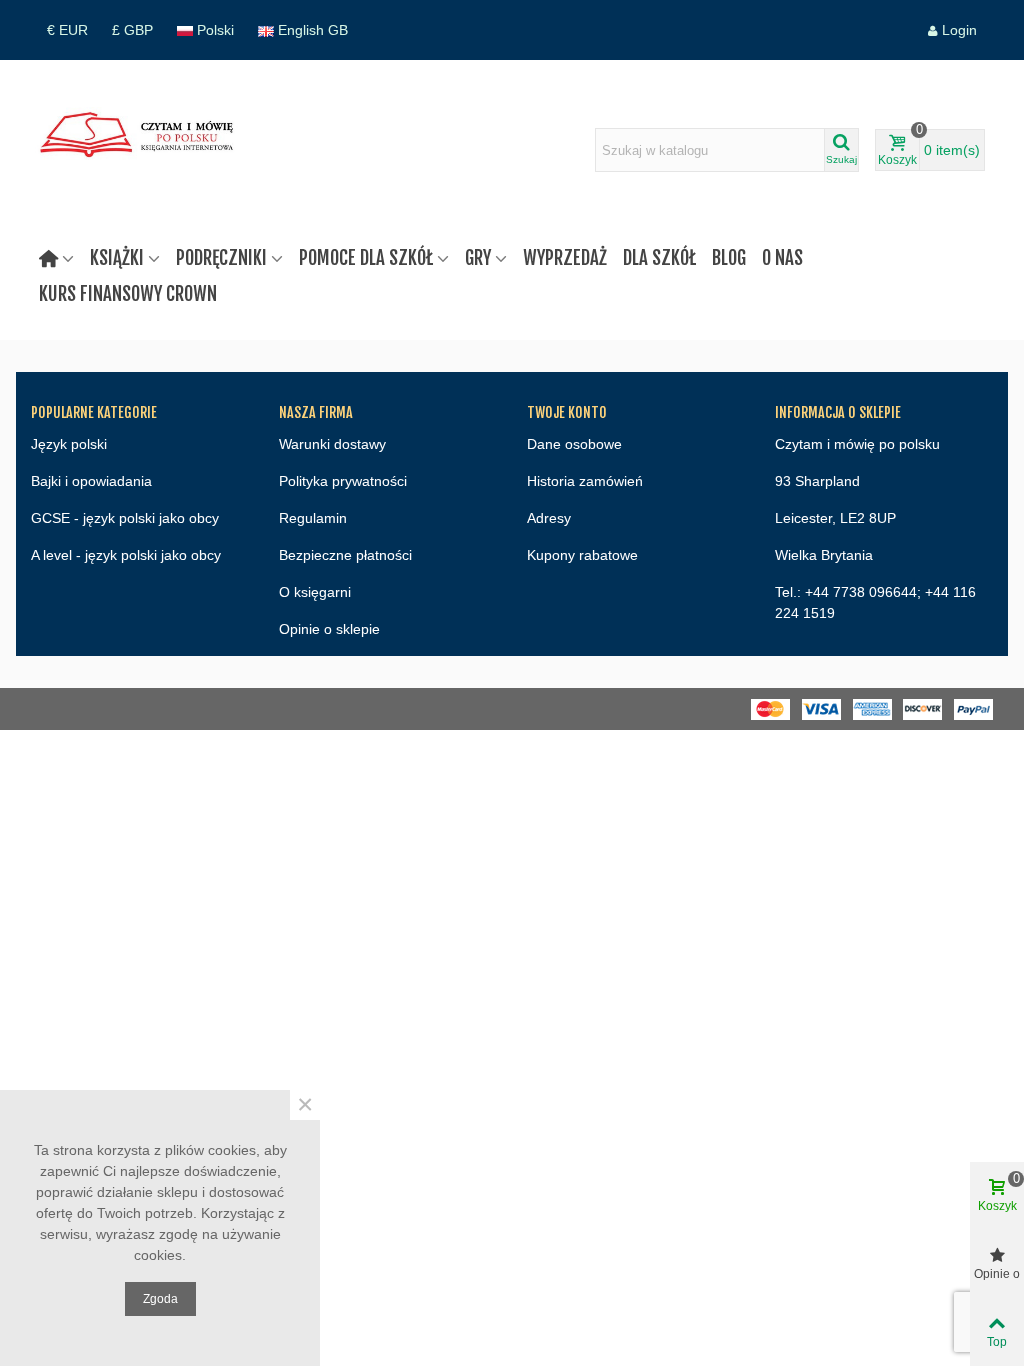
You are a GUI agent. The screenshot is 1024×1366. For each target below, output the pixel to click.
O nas (782, 258)
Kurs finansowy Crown (128, 294)
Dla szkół (659, 258)
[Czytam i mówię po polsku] (141, 150)
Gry (478, 258)
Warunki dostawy (332, 444)
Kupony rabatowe (582, 555)
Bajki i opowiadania (91, 481)
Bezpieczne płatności (345, 555)
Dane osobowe (574, 444)
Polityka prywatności (343, 481)
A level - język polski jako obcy (126, 555)
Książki (117, 258)
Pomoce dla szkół (366, 258)
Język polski (69, 444)
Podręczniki (221, 258)
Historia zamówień (585, 481)
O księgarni (315, 592)
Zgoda (160, 1299)
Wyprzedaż (565, 258)
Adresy (549, 518)
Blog (729, 258)
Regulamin (313, 518)
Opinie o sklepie (329, 629)
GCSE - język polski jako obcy (125, 518)
